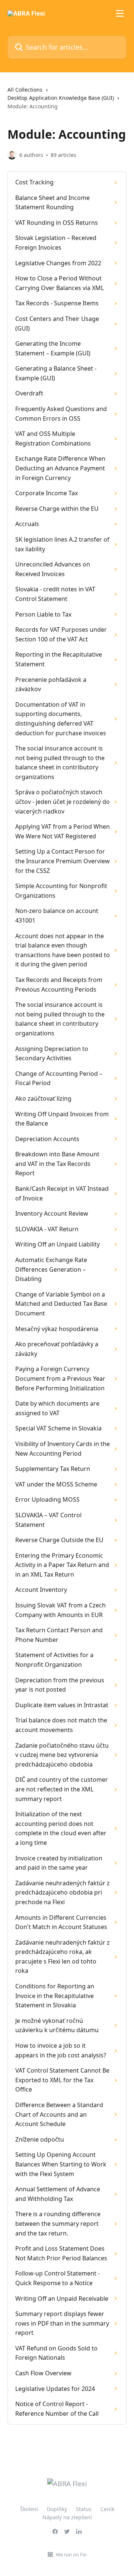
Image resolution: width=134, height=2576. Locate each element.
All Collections (25, 90)
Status (84, 2509)
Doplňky (57, 2509)
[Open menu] (120, 13)
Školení (29, 2509)
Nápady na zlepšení (67, 2517)
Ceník (107, 2509)
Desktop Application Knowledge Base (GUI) (61, 98)
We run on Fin (71, 2554)
